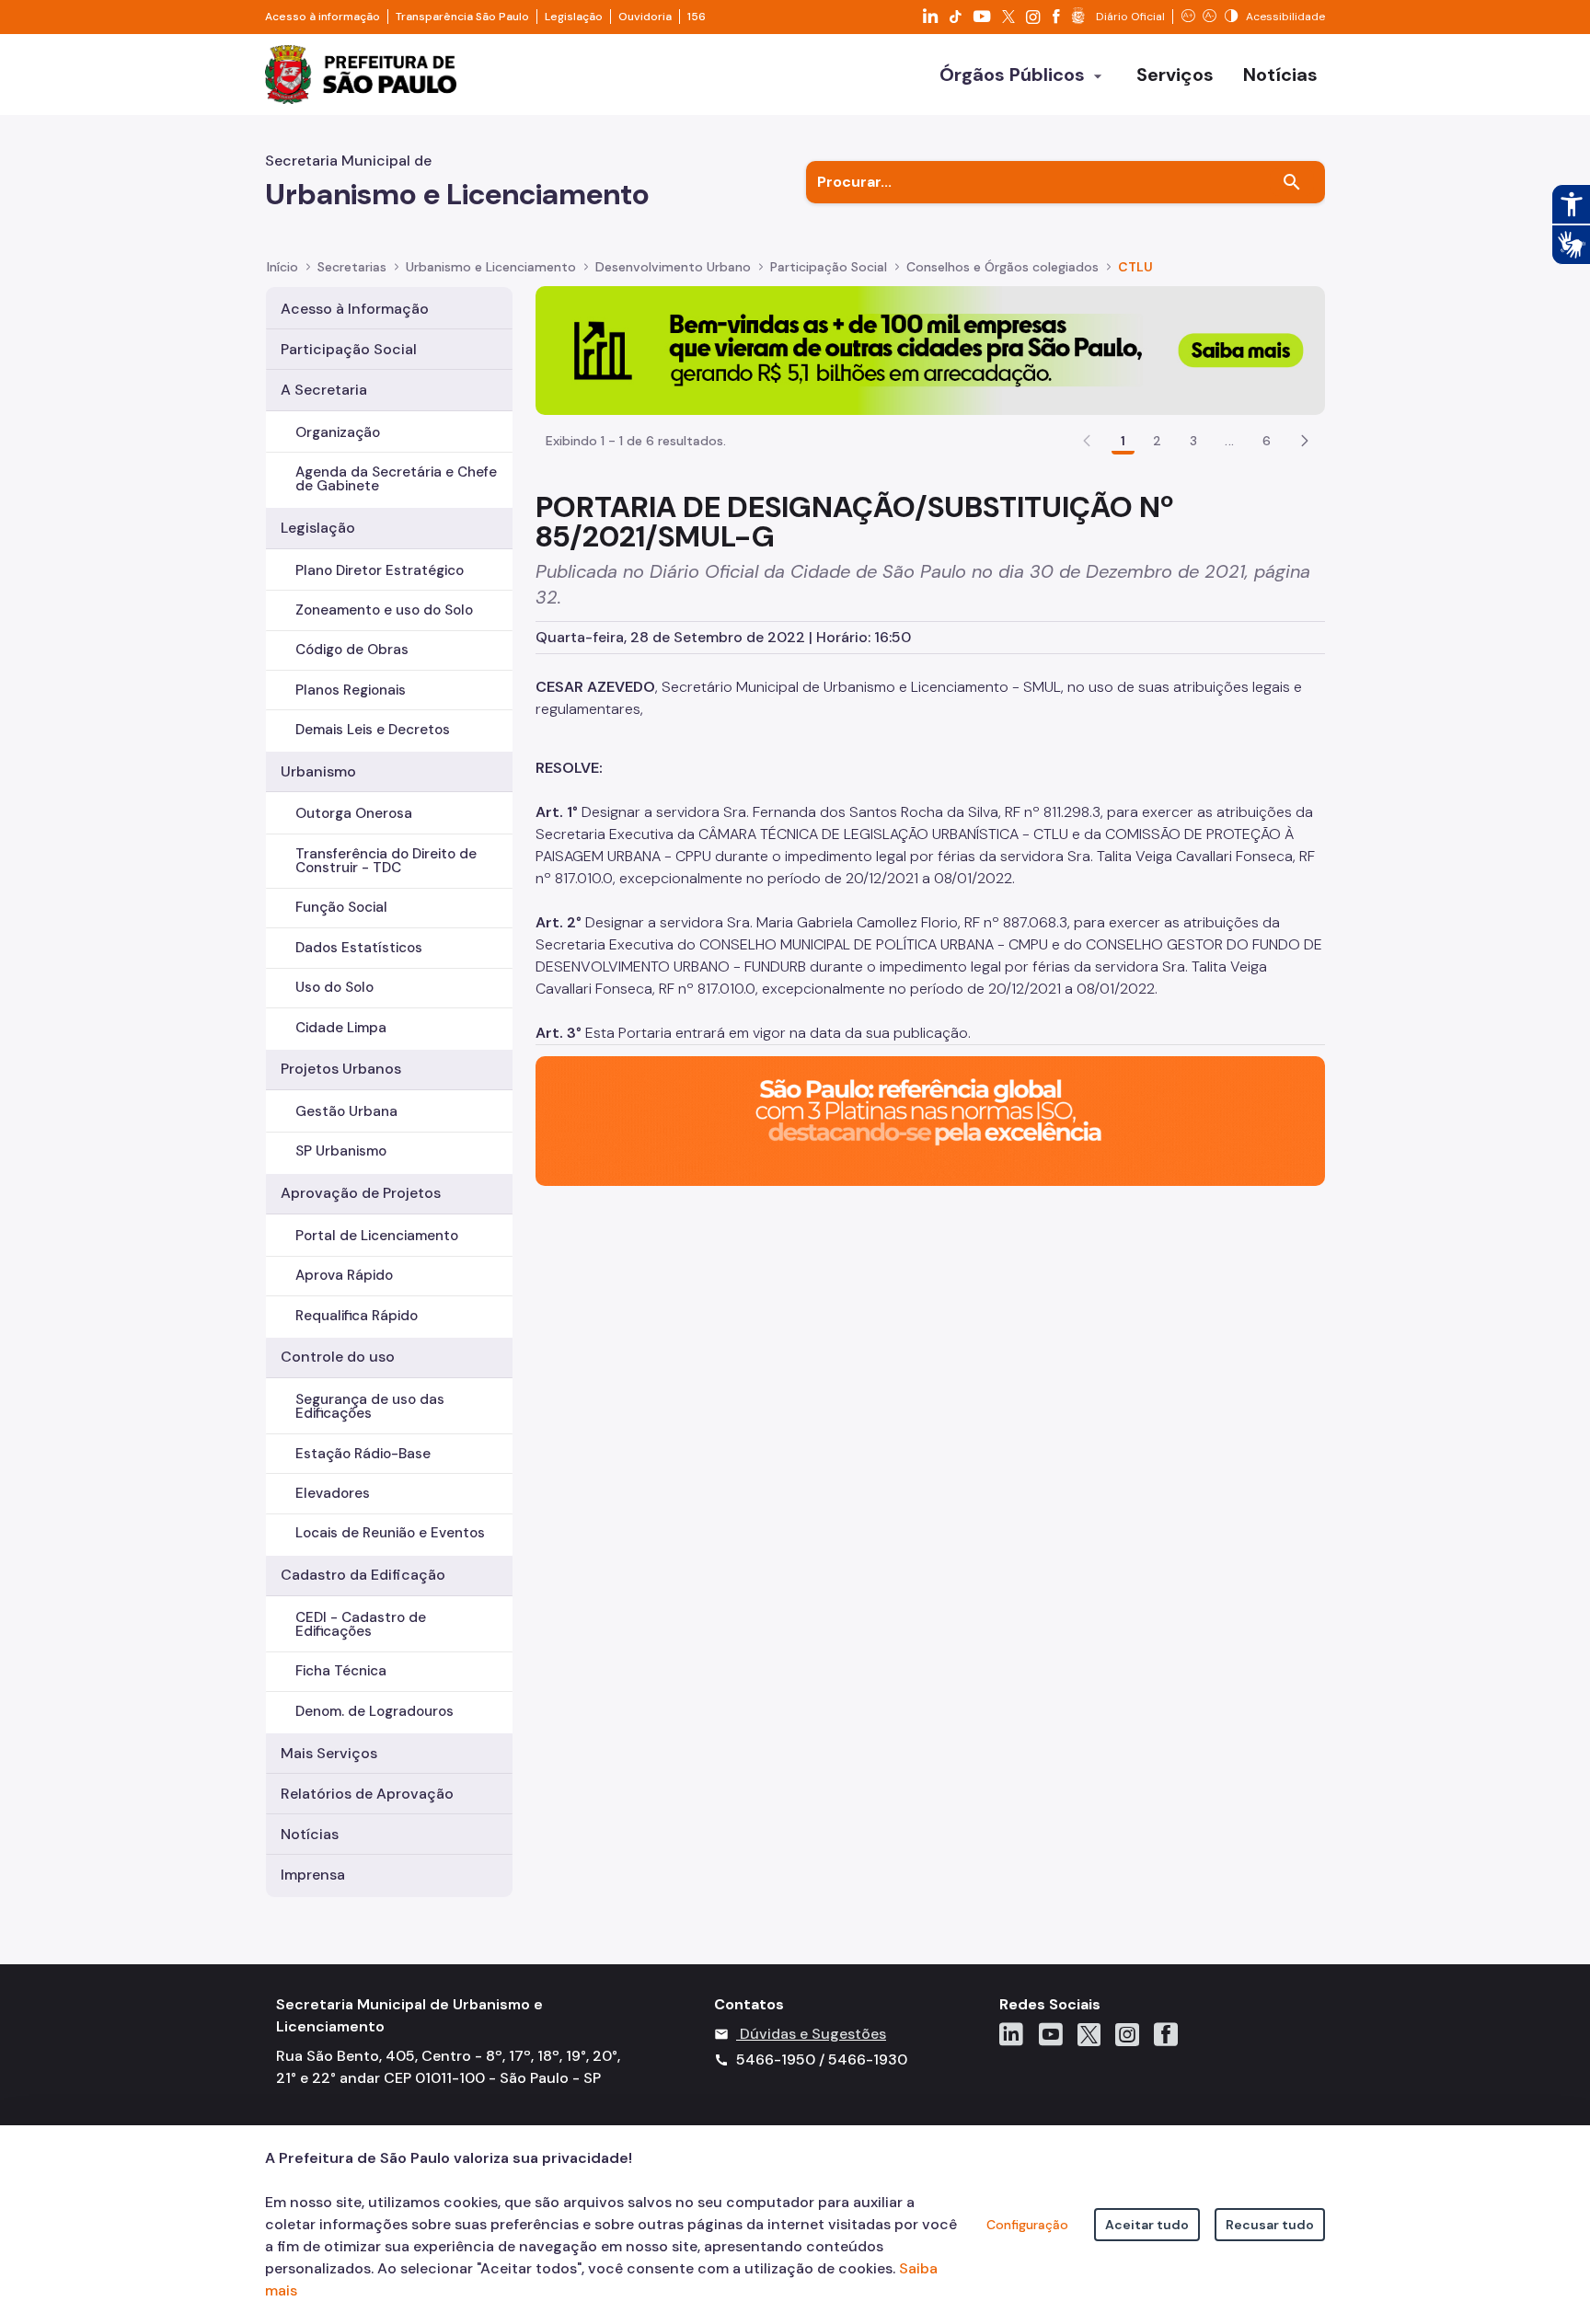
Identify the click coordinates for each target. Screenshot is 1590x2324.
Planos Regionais (351, 690)
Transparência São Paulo (462, 17)
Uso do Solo (334, 987)
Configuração (1027, 2225)
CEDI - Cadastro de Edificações (361, 1624)
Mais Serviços (329, 1753)
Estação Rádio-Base (363, 1454)
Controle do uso (338, 1357)
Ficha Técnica (341, 1671)
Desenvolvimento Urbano (673, 267)
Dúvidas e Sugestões (813, 2034)
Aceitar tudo (1147, 2225)
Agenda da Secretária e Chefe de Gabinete (396, 479)
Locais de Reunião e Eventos (390, 1533)
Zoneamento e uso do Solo (384, 610)
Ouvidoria (645, 17)
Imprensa (313, 1875)
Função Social (341, 907)
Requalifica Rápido (357, 1316)
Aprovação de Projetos (361, 1193)
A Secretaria (324, 390)
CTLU (1135, 267)
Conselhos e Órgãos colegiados (1002, 267)
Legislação (574, 17)
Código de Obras (352, 650)
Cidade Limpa (341, 1028)
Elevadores (333, 1493)
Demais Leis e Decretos (373, 730)
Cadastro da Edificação (363, 1575)
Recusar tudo (1270, 2225)
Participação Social (829, 267)
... (1229, 441)
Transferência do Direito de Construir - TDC (386, 861)
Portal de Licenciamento (377, 1236)
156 (697, 17)
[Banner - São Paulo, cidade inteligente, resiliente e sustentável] (930, 1120)
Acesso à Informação (355, 309)
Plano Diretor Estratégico (380, 570)
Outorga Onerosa (354, 813)
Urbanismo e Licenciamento (491, 267)
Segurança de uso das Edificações (370, 1406)
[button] (1305, 441)
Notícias (310, 1834)
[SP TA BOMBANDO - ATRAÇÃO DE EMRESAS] (930, 349)
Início (282, 267)
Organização (338, 432)
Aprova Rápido (344, 1275)
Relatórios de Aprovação (367, 1794)
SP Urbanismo (341, 1151)
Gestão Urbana (346, 1111)
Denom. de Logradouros (374, 1711)
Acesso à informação (323, 17)
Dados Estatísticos (359, 948)
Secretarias (352, 267)
